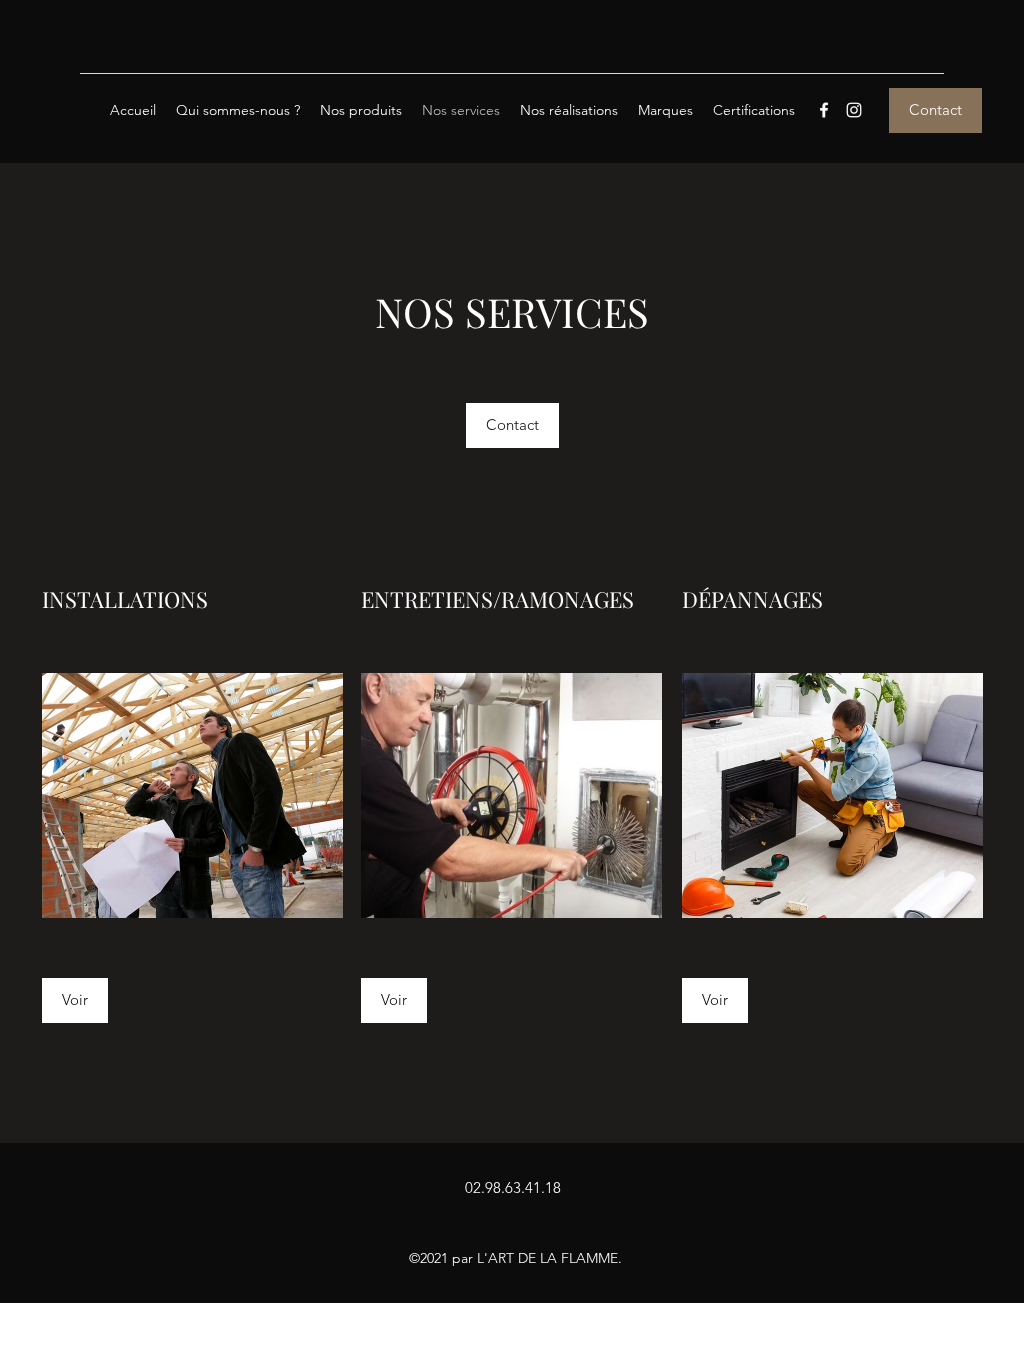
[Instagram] (854, 110)
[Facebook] (824, 110)
